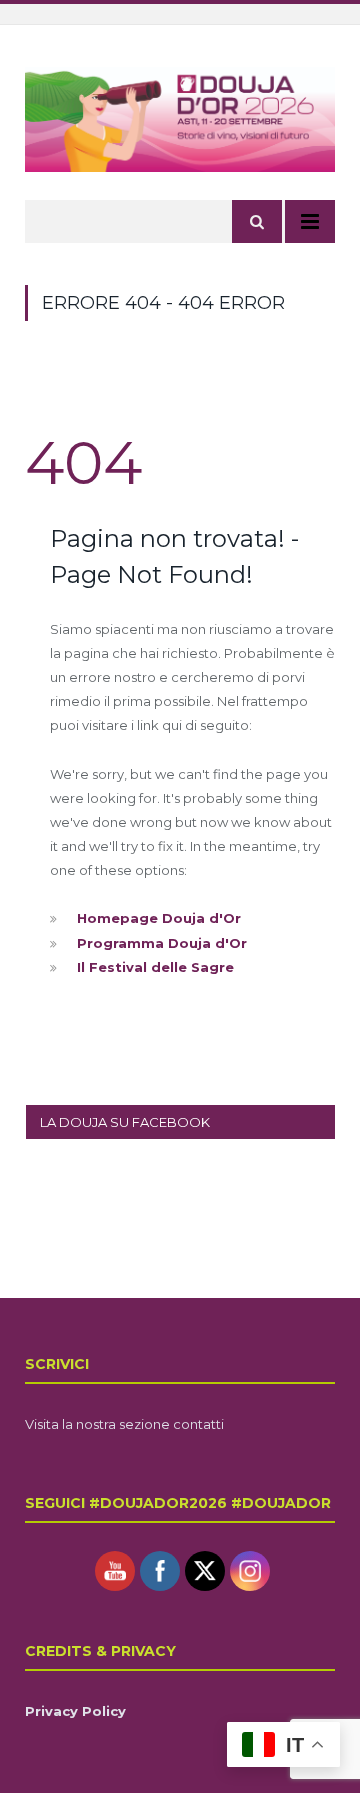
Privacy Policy (75, 1711)
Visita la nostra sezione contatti (124, 1424)
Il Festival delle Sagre (155, 967)
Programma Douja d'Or (162, 943)
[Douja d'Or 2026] (180, 116)
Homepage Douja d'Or (159, 918)
